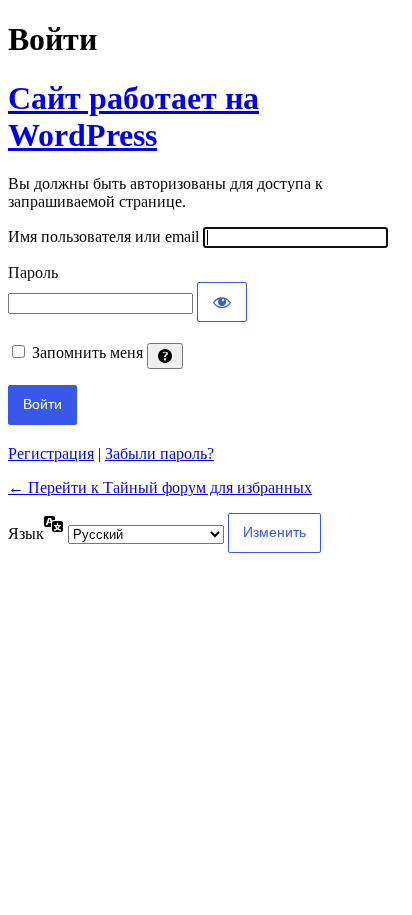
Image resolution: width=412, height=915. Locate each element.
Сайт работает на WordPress (133, 116)
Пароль (33, 272)
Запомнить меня (87, 352)
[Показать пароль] (222, 302)
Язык (26, 533)
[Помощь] (165, 356)
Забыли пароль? (159, 453)
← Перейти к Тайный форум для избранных (160, 487)
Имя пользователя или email (103, 236)
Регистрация (51, 453)
